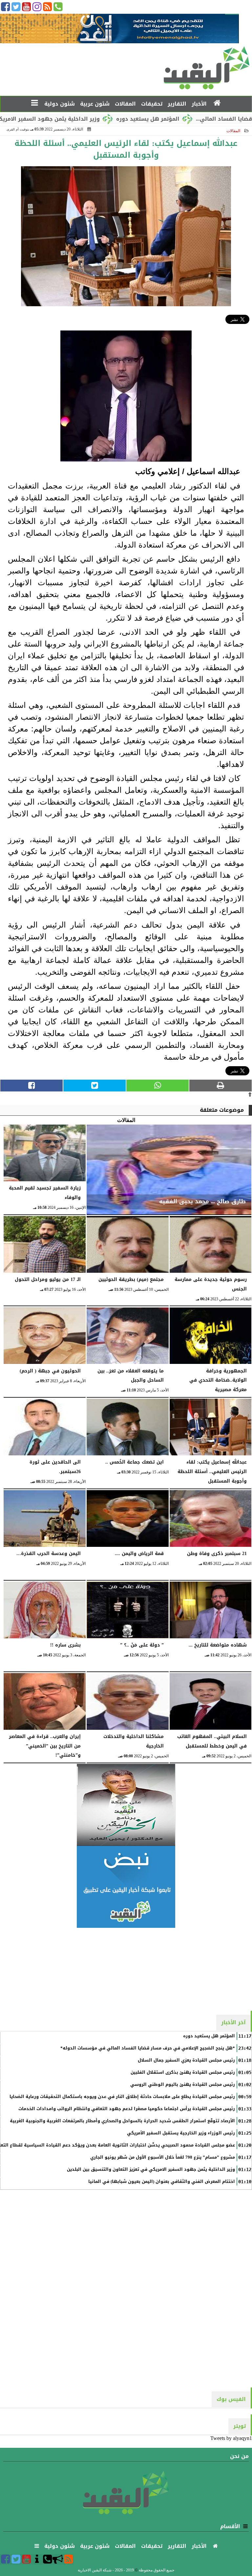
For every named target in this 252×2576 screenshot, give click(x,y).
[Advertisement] (126, 1969)
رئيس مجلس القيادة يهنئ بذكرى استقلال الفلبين (183, 2072)
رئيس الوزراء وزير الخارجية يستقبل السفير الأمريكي (181, 2133)
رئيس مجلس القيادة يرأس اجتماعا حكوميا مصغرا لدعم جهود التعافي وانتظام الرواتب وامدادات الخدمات (127, 2109)
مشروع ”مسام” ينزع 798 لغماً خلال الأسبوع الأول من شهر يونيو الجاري (163, 2157)
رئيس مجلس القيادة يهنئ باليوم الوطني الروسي (183, 2085)
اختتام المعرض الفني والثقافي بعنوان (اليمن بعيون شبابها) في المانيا (162, 2182)
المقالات (233, 131)
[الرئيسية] (217, 103)
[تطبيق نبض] (126, 1887)
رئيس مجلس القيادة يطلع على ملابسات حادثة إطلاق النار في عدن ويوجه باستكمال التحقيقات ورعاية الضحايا (122, 2097)
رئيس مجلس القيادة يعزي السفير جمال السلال (186, 2060)
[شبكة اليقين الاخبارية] (126, 1805)
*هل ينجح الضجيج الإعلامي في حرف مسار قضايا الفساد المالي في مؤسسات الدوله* (148, 2048)
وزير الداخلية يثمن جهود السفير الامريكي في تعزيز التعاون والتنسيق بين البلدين (151, 2169)
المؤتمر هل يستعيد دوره (194, 119)
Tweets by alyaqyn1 (231, 2438)
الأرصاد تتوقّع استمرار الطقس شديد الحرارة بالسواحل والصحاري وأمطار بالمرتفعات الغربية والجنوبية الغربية (122, 2121)
